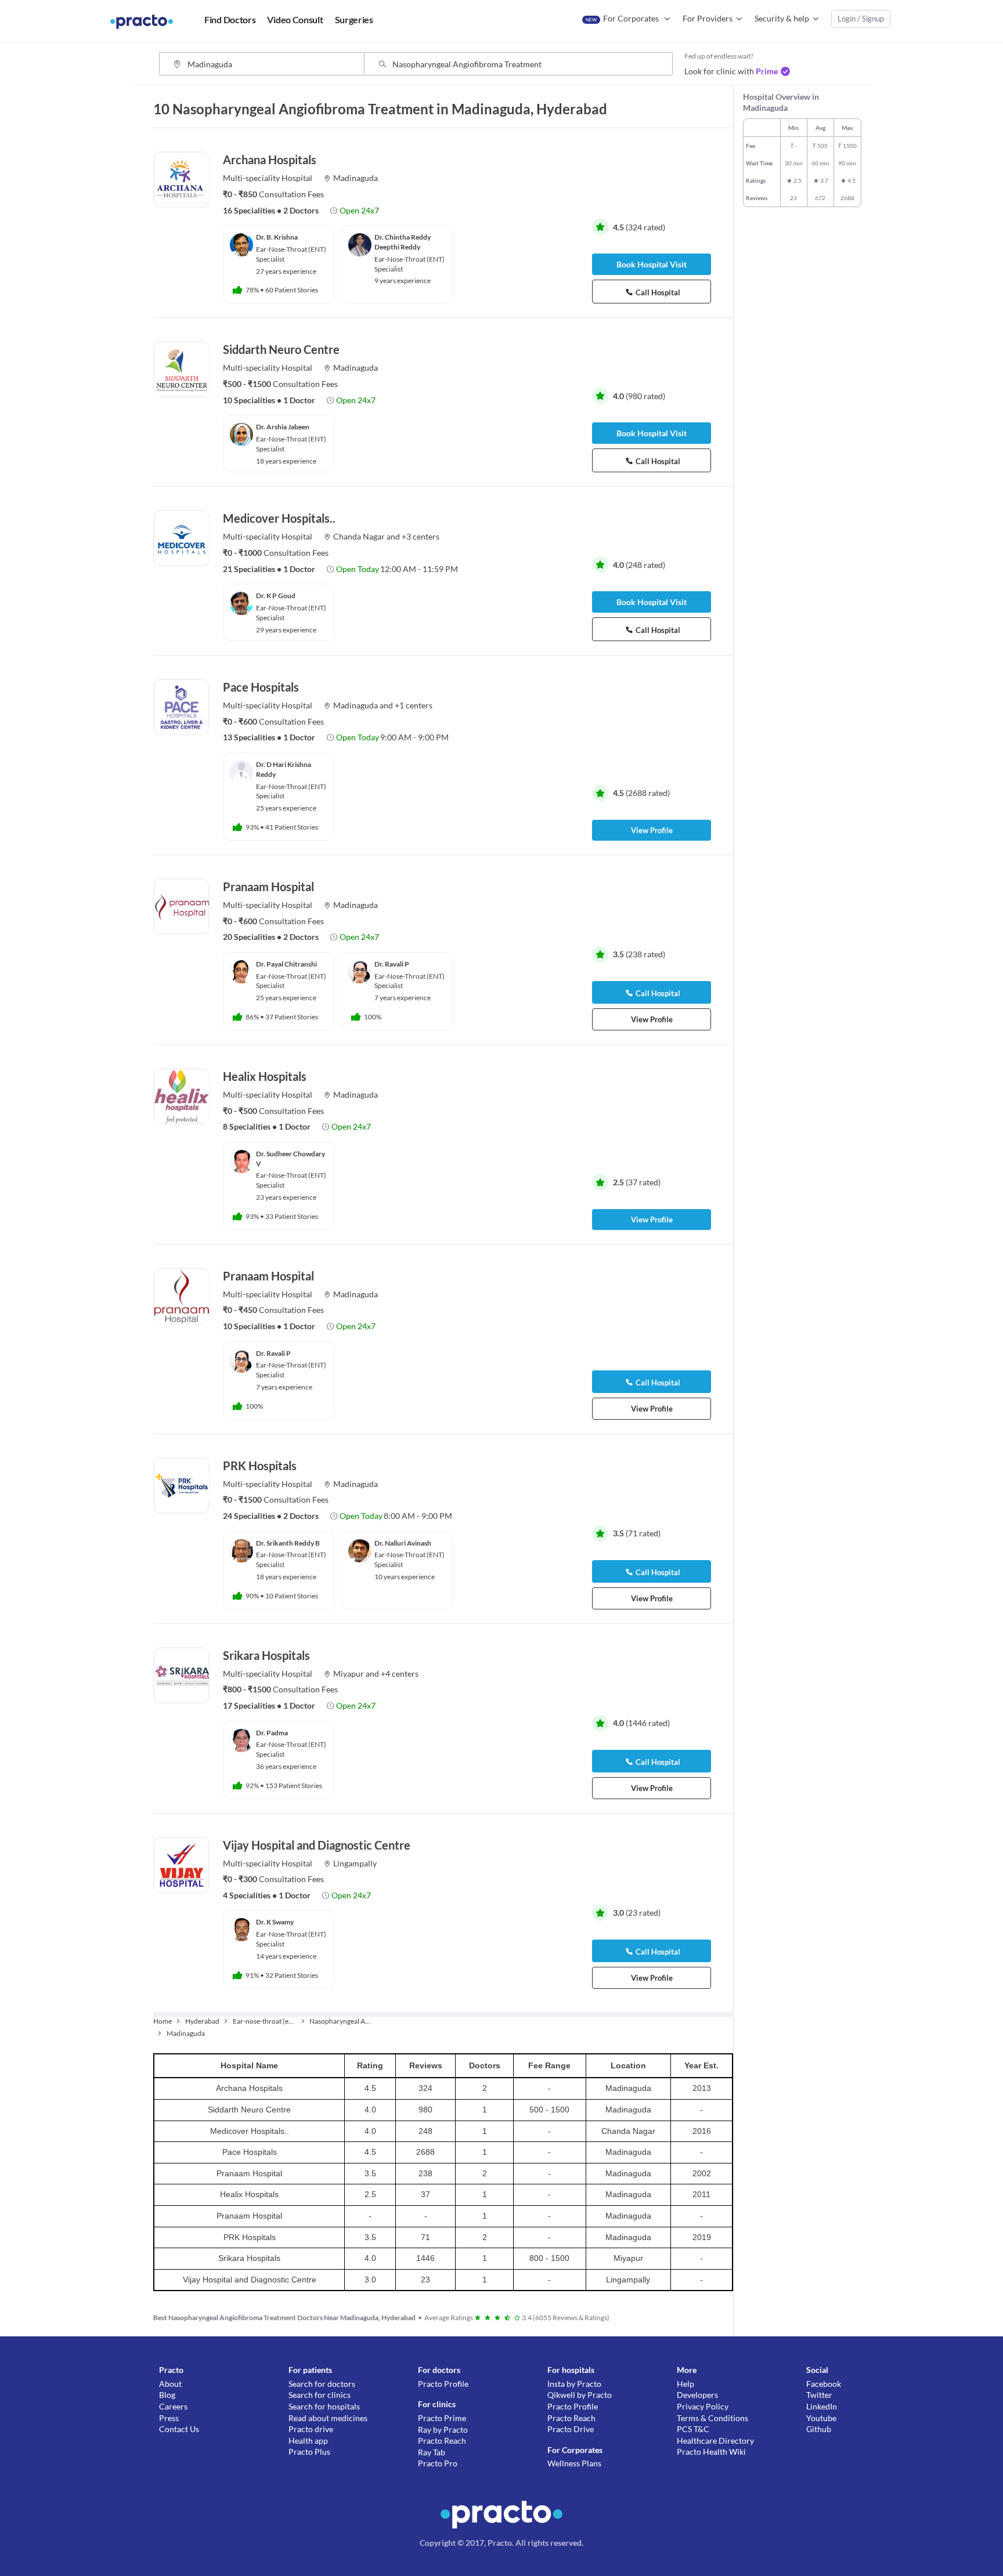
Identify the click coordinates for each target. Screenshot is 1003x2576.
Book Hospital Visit (652, 264)
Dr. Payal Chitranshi (286, 964)
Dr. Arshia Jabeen (283, 427)
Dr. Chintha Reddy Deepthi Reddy (403, 242)
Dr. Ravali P (392, 964)
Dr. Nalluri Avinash (403, 1543)
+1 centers (414, 705)
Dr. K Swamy (275, 1922)
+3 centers (421, 536)
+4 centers (400, 1674)
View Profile (652, 830)
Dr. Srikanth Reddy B (288, 1543)
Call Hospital (658, 292)
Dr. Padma (272, 1733)
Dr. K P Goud (276, 596)
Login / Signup (861, 19)
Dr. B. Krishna (277, 237)
